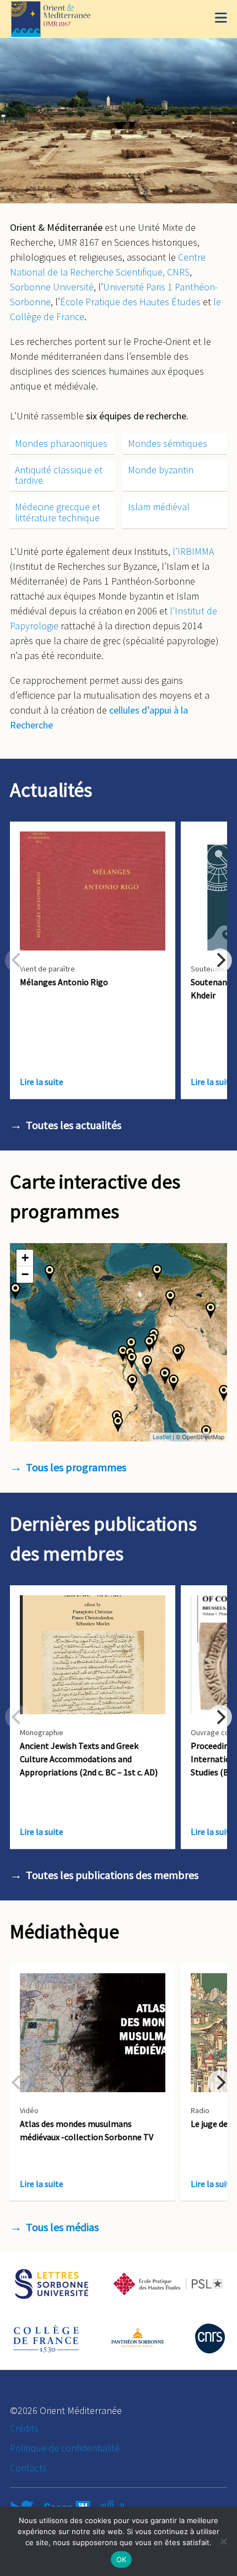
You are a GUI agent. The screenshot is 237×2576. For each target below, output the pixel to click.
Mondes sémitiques (168, 443)
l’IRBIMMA (193, 551)
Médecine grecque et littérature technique (58, 512)
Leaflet (162, 1436)
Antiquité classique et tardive (59, 475)
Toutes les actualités (74, 1125)
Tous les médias (62, 2227)
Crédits (24, 2428)
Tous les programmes (76, 1467)
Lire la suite (42, 1082)
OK (122, 2559)
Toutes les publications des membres (112, 1875)
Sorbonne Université (52, 287)
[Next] (220, 960)
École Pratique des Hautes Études (130, 302)
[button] (157, 1272)
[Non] (223, 2541)
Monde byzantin (161, 470)
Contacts (28, 2468)
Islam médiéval (159, 507)
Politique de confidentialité (65, 2448)
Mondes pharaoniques (61, 443)
